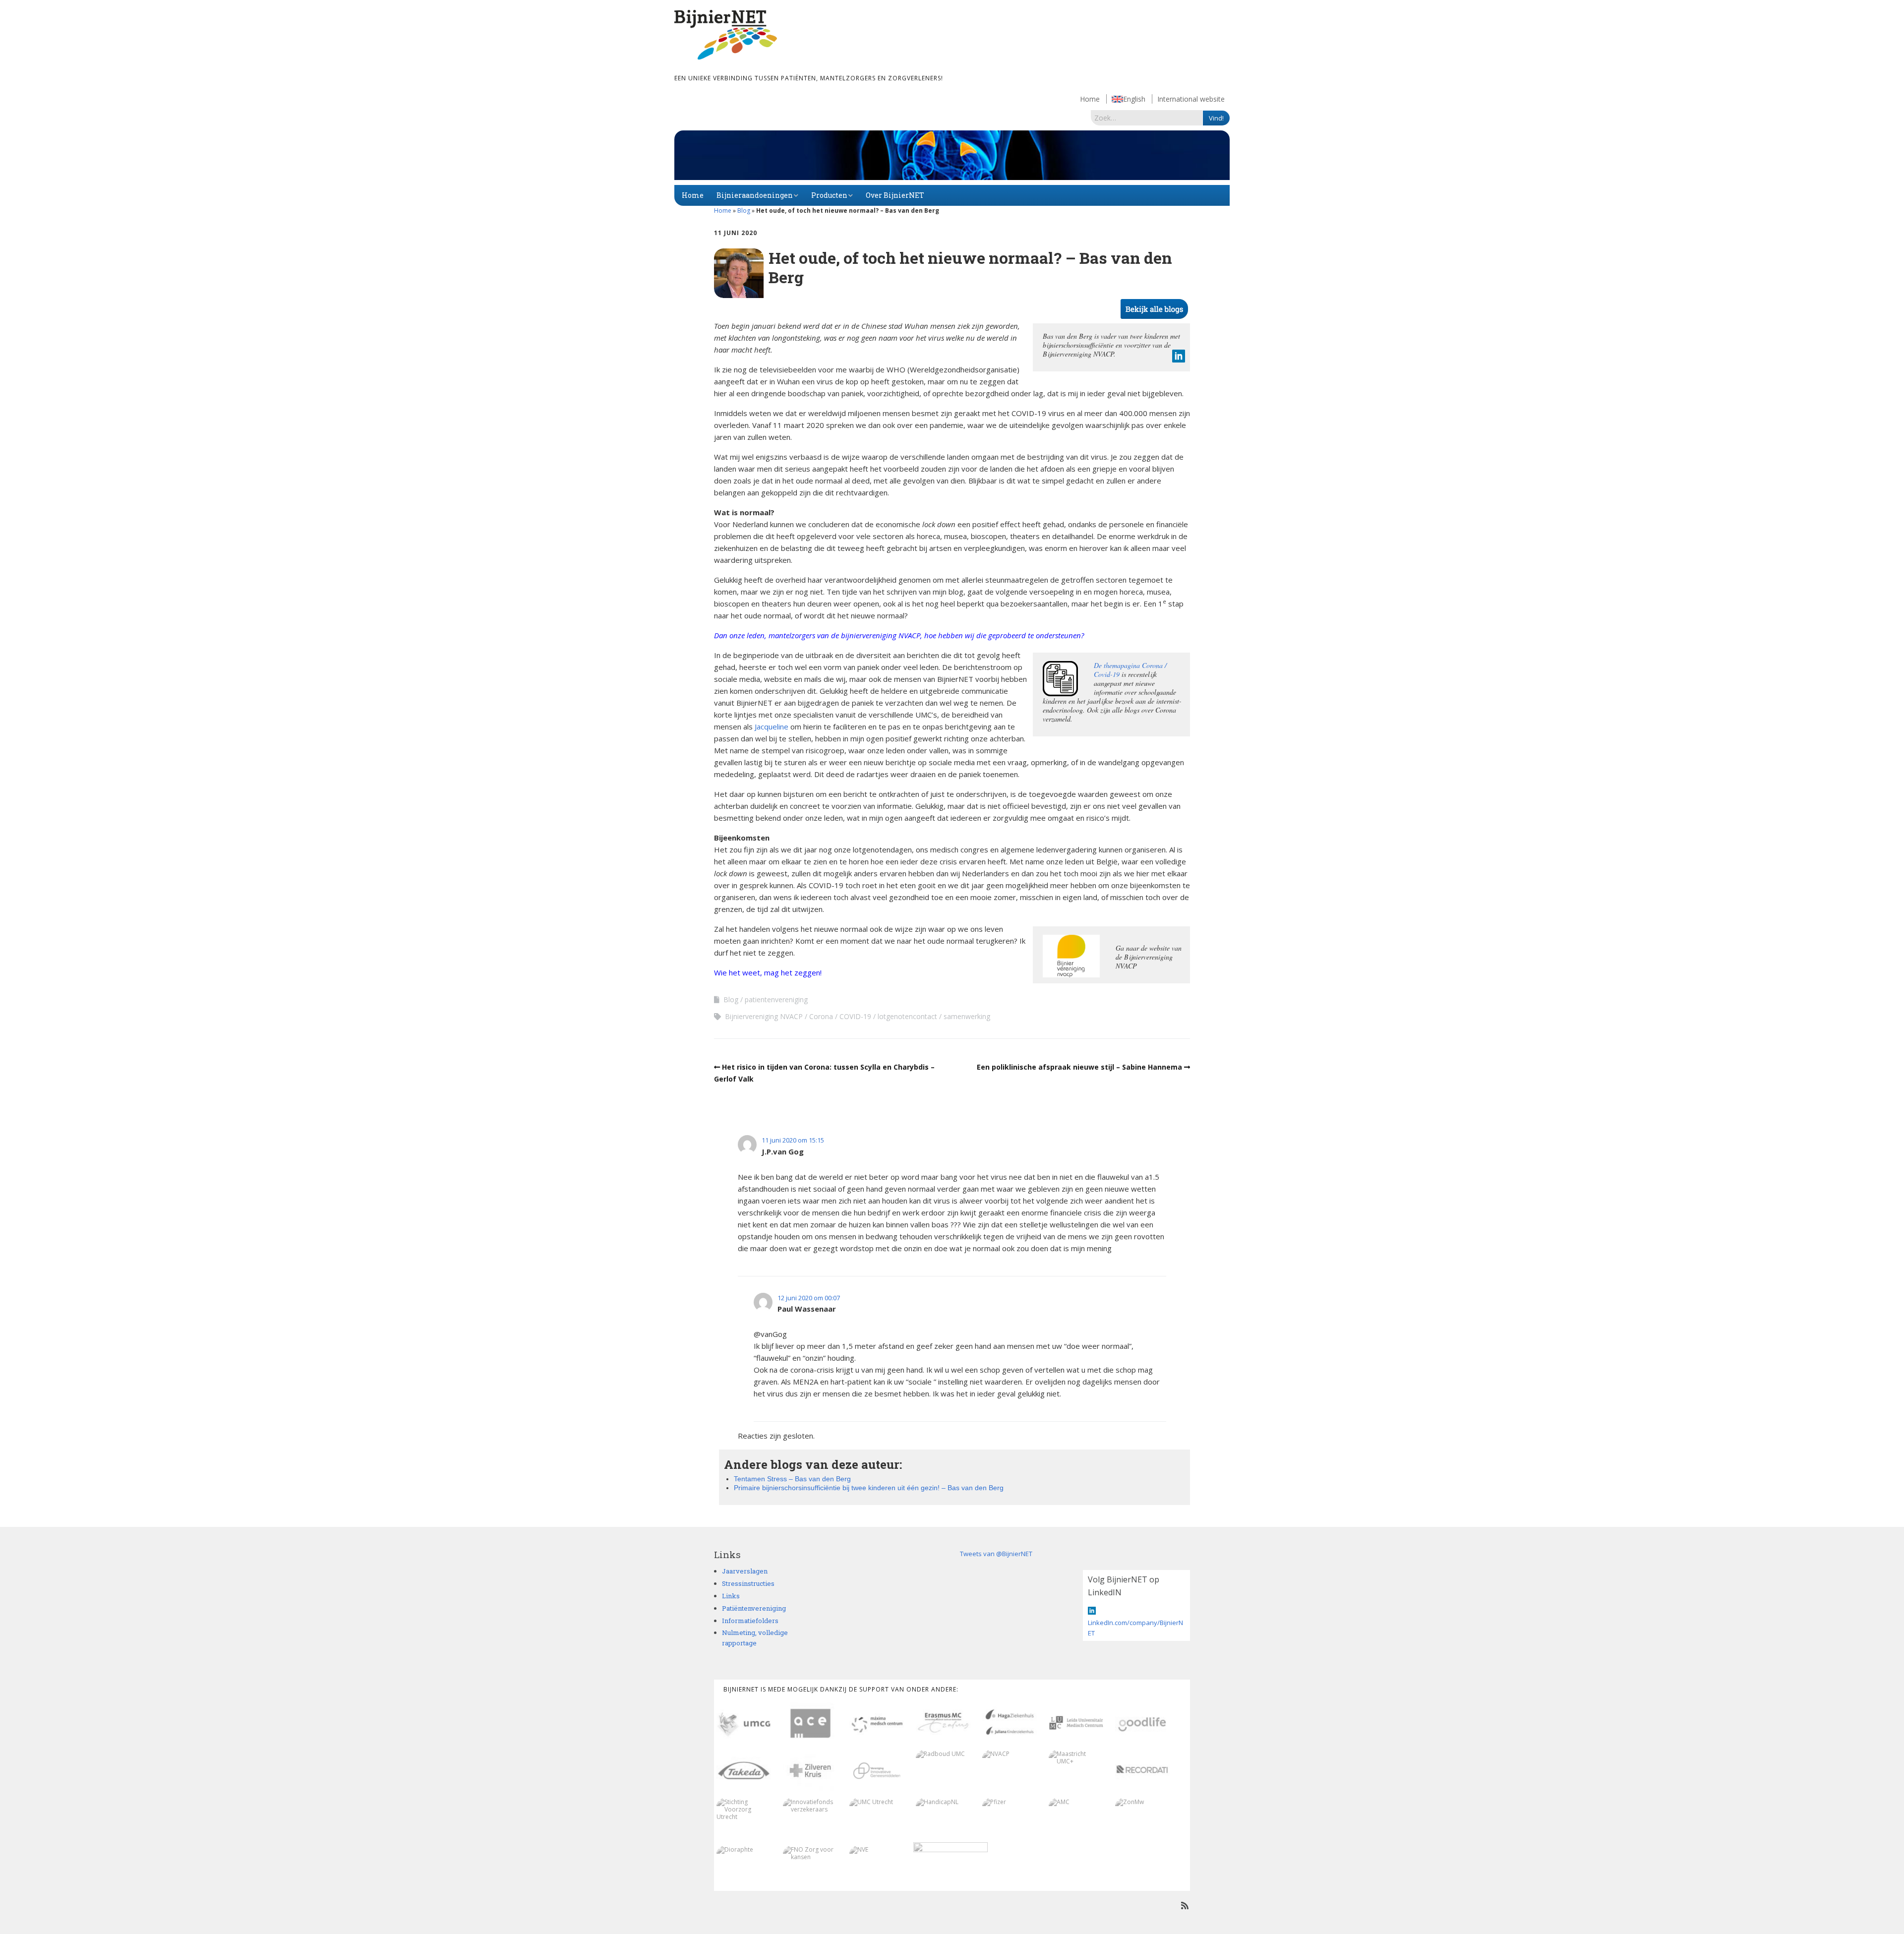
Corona (821, 1016)
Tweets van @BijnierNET (996, 1554)
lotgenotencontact (907, 1016)
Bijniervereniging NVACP (764, 1016)
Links (731, 1596)
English (1134, 99)
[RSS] (1185, 1905)
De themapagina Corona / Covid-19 (1130, 670)
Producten (829, 195)
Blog (744, 211)
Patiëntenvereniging (754, 1608)
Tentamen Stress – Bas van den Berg (792, 1479)
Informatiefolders (750, 1621)
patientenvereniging (776, 999)
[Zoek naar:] (1147, 118)
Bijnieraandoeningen (755, 195)
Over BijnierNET (895, 195)
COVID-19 (855, 1016)
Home (1090, 99)
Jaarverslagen (745, 1571)
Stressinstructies (748, 1583)
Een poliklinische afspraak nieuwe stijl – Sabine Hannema (1079, 1067)
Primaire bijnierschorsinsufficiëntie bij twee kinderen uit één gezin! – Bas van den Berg (869, 1488)
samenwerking (967, 1016)
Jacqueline (772, 726)
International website (1191, 99)
